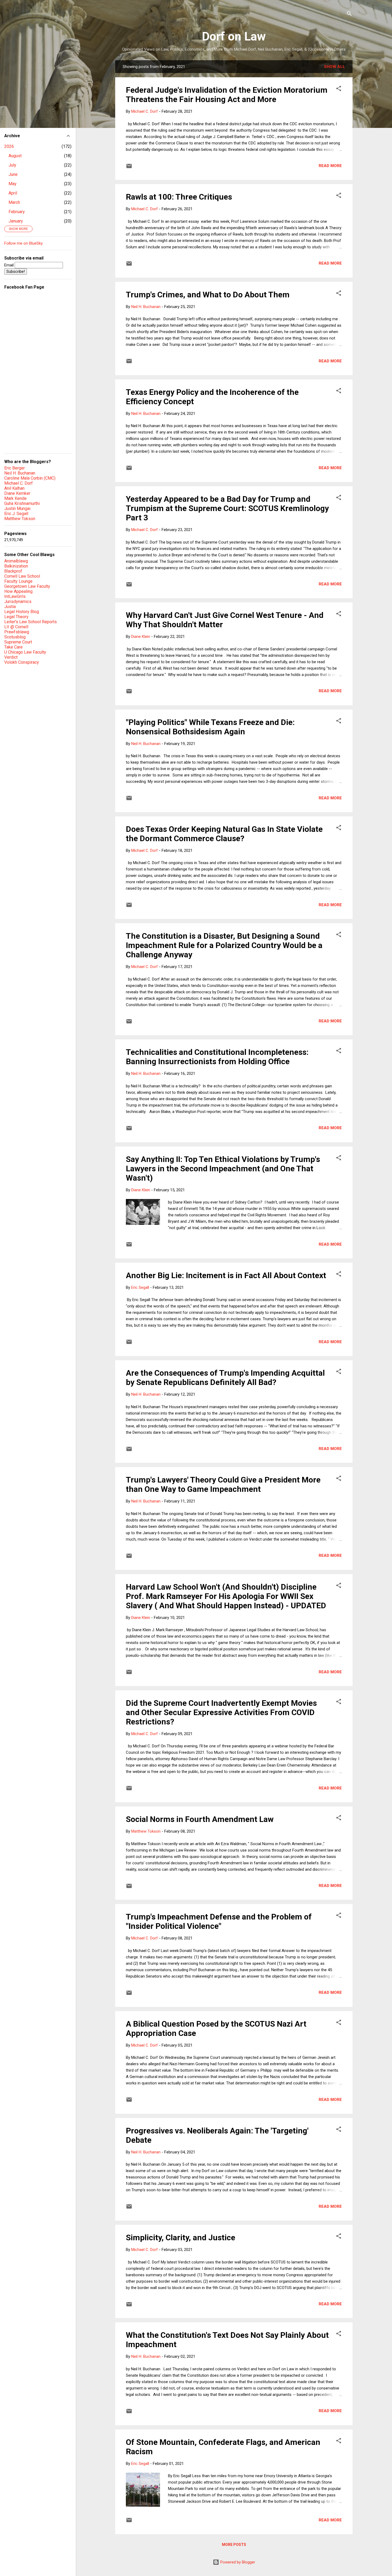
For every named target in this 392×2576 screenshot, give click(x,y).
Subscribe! (16, 272)
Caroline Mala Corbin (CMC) (30, 478)
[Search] (349, 15)
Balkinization (16, 566)
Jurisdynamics (18, 602)
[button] (339, 89)
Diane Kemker (17, 493)
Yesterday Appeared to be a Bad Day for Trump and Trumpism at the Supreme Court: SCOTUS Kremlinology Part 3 (227, 508)
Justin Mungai (17, 509)
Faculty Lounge (18, 581)
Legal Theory (16, 617)
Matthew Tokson (20, 519)
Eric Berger (15, 468)
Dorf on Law (234, 36)
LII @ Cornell (16, 627)
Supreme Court (18, 642)
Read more (330, 166)
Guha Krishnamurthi (22, 503)
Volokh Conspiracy (22, 662)
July (12, 165)
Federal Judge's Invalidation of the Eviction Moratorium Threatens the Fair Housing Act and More (227, 95)
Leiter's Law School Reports (31, 622)
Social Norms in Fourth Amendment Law (200, 1819)
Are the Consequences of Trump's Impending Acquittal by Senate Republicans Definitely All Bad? (225, 1378)
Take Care (13, 647)
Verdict (11, 657)
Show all (335, 67)
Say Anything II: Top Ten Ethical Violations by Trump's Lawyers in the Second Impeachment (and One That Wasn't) (223, 1168)
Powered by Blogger (237, 2562)
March (14, 202)
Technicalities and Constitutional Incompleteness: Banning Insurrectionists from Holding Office (217, 1057)
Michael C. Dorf (19, 483)
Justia (10, 607)
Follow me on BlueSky (23, 243)
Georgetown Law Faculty (27, 586)
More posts (234, 2545)
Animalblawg (16, 561)
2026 (9, 146)
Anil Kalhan (14, 488)
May (13, 184)
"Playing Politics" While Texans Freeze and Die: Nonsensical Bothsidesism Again (210, 727)
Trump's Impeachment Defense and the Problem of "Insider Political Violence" (219, 1921)
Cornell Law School (22, 576)
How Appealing (18, 591)
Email (9, 265)
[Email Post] (129, 168)
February (17, 212)
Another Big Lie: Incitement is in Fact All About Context (226, 1275)
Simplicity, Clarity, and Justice (181, 2237)
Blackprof (13, 571)
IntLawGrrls (15, 596)
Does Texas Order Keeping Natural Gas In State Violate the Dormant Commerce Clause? (224, 834)
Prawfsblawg (17, 632)
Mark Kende (15, 498)
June (13, 174)
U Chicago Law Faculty (25, 652)
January (16, 221)
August (15, 156)
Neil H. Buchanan (20, 473)
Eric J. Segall (16, 514)
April (13, 193)
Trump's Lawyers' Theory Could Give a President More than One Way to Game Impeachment (223, 1484)
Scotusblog (15, 637)
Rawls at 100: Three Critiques (179, 197)
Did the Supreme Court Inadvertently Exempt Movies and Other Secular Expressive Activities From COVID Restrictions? (221, 1712)
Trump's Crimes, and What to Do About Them (208, 295)
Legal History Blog (22, 612)
